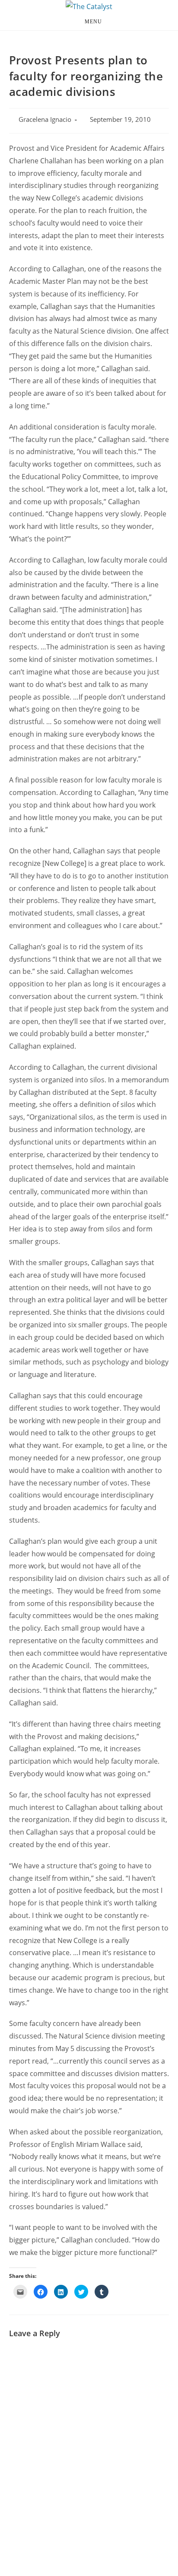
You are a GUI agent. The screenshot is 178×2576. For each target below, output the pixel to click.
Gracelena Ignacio (45, 119)
